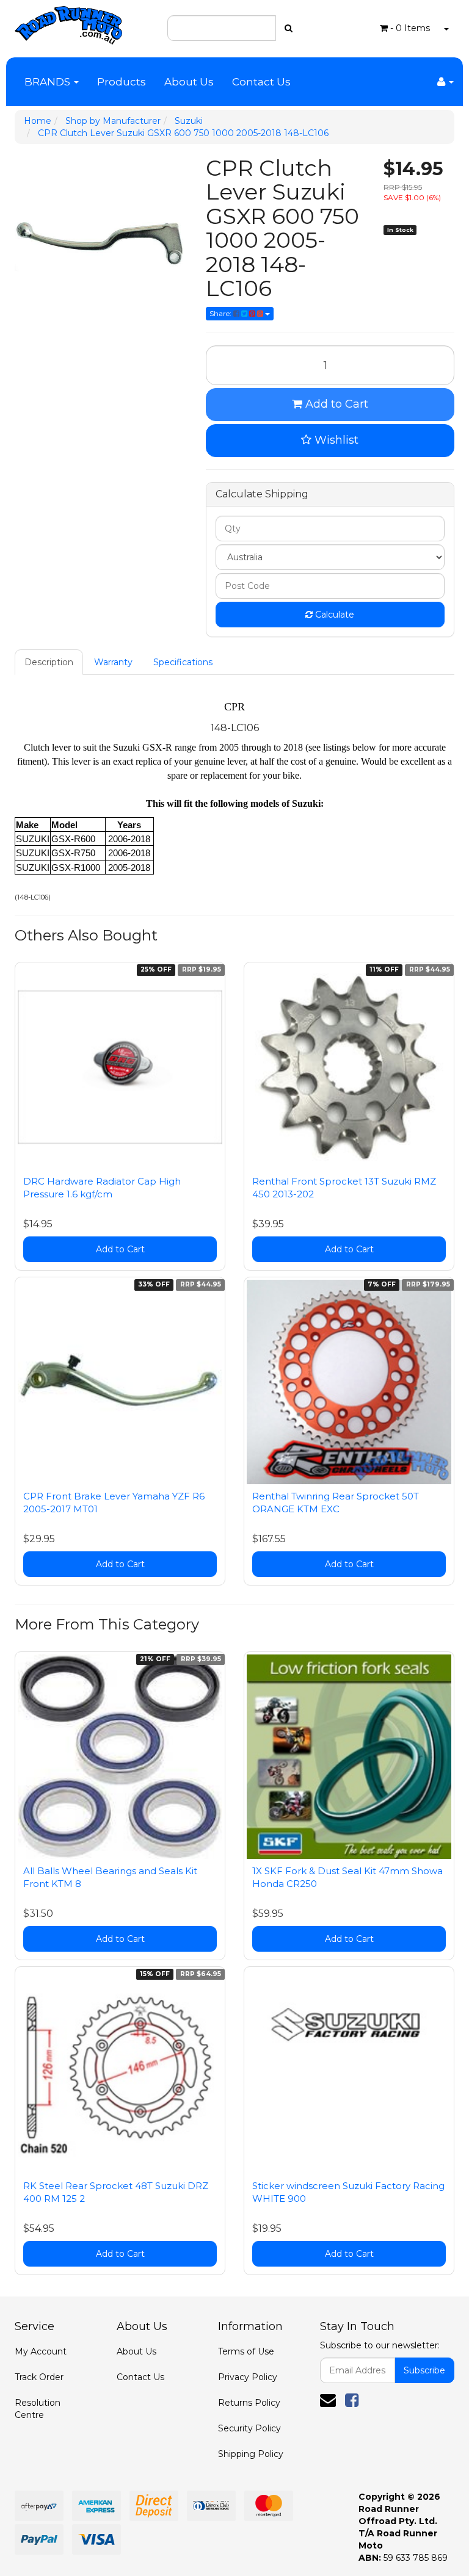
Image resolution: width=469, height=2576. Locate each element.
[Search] (289, 28)
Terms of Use (246, 2351)
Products (122, 82)
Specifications (183, 662)
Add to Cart (335, 404)
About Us (189, 82)
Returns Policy (249, 2403)
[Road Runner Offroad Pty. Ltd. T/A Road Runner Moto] (68, 21)
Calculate (333, 615)
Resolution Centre (38, 2409)
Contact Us (261, 82)
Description (49, 662)
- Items (410, 28)
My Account (41, 2351)
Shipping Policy (251, 2454)
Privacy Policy (248, 2377)
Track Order (39, 2377)
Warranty (113, 662)
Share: (221, 313)
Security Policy (249, 2428)
